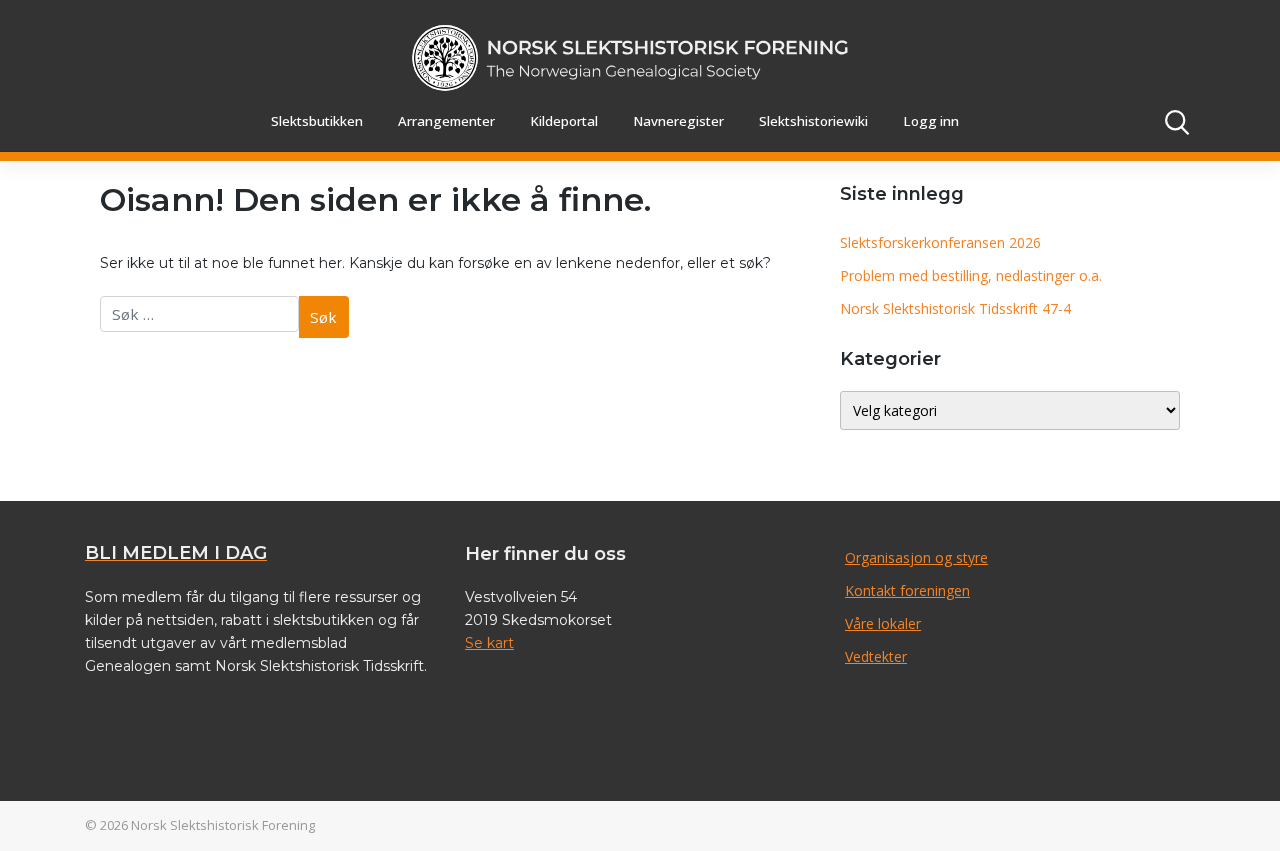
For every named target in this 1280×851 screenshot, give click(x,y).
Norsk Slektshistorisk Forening (223, 825)
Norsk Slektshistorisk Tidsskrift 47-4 (955, 308)
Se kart (489, 643)
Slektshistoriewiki (813, 121)
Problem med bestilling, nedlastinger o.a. (971, 275)
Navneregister (678, 121)
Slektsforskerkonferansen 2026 (940, 242)
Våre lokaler (883, 623)
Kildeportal (564, 121)
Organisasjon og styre (916, 557)
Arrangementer (446, 121)
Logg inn (931, 121)
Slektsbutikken (317, 121)
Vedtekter (876, 656)
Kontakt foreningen (907, 590)
